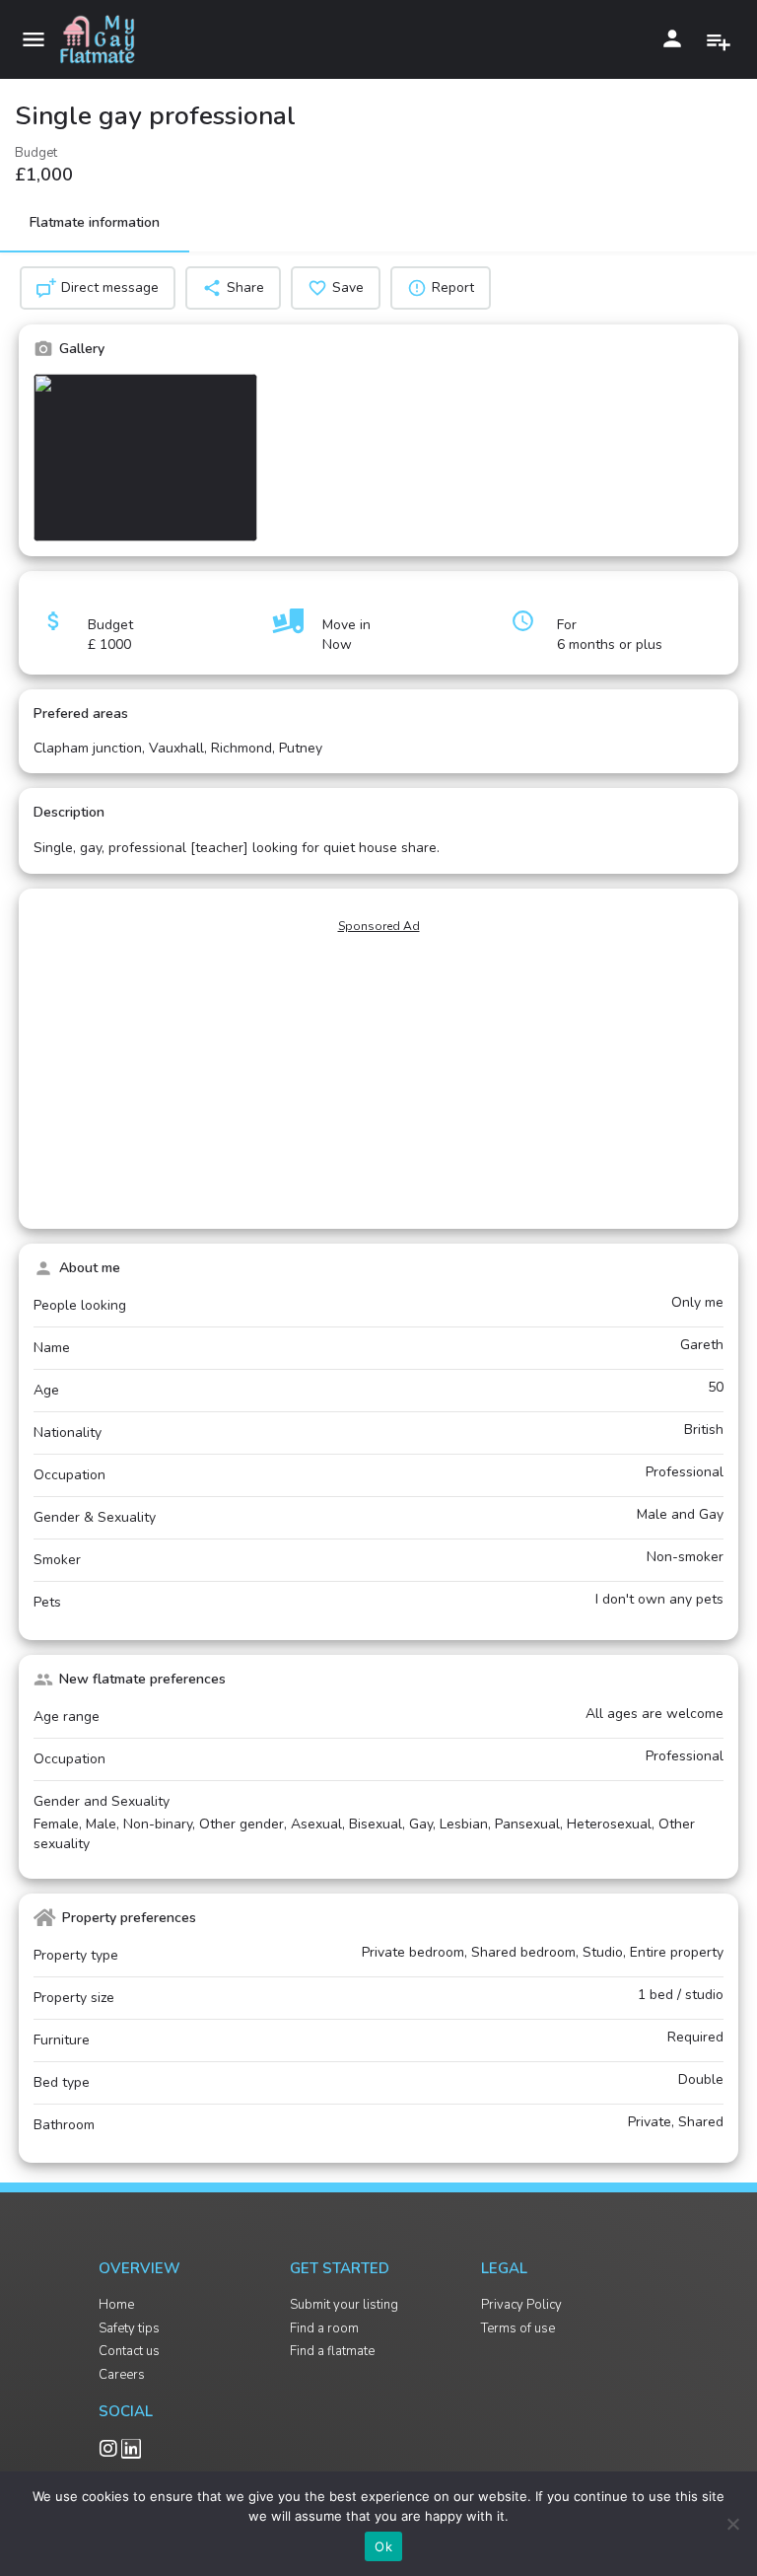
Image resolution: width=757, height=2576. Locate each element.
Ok (383, 2546)
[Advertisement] (378, 1080)
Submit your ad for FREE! (721, 38)
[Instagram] (108, 2449)
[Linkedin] (131, 2449)
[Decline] (732, 2524)
